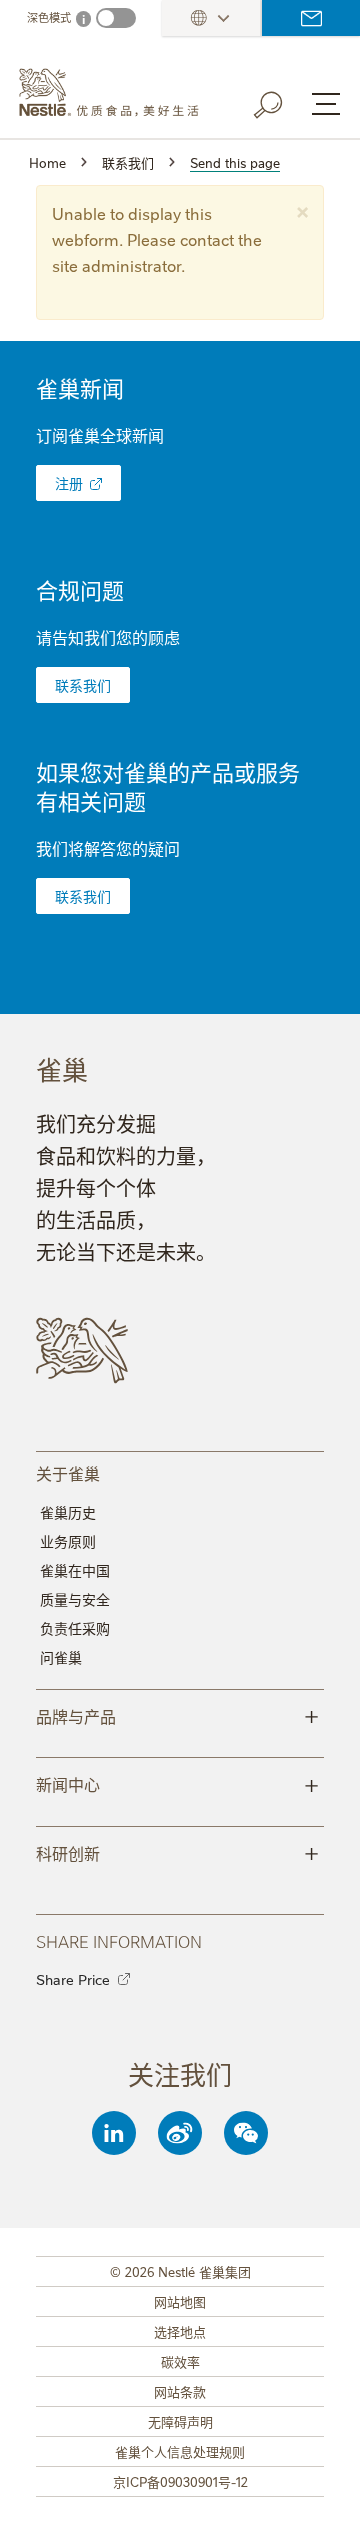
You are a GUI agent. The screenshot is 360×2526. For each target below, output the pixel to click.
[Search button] (282, 101)
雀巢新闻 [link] (80, 387)
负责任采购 (75, 1628)
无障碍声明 (180, 2421)
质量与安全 (75, 1599)
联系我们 (311, 18)
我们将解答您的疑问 (108, 848)
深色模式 (49, 17)
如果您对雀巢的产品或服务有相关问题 (168, 786)
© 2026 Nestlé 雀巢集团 (180, 2271)
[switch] (116, 18)
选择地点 (180, 2331)
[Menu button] (326, 104)
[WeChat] (246, 2133)
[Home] (115, 93)
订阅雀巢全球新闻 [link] (100, 435)
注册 (69, 483)
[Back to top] (320, 2491)
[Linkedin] (114, 2133)
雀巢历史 (68, 1512)
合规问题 (80, 589)
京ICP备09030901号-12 (180, 2481)
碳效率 (180, 2361)
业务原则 (68, 1541)
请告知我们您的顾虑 (108, 637)
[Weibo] (180, 2133)
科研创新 (177, 1852)
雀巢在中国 (75, 1570)
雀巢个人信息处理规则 (180, 2451)
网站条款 (180, 2391)
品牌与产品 (177, 1715)
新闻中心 (177, 1783)
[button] (302, 209)
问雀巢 (61, 1657)
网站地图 (180, 2301)
